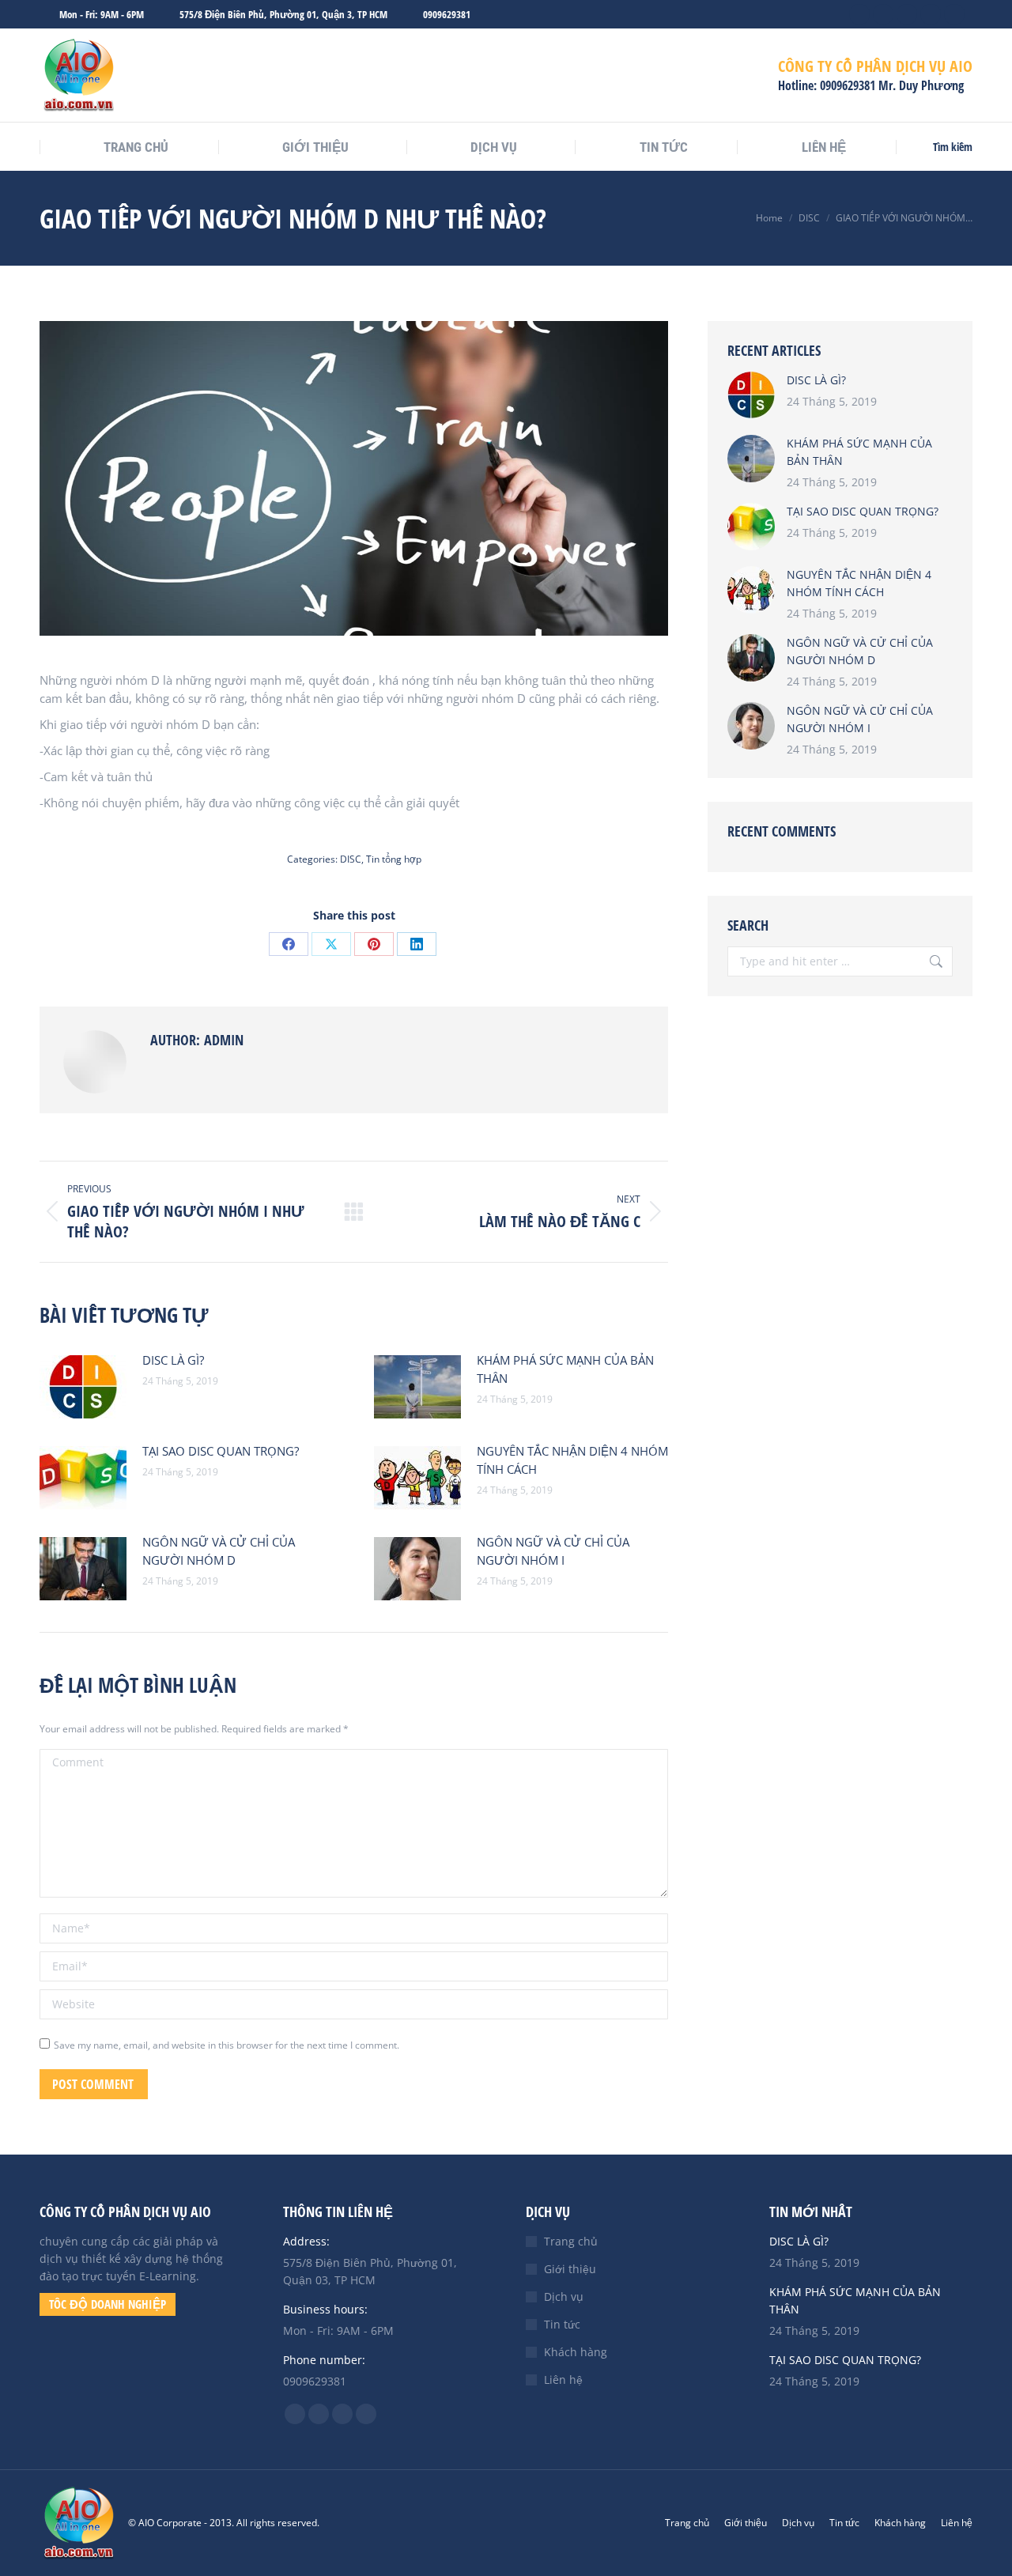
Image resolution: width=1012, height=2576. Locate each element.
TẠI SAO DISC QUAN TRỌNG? (221, 1451)
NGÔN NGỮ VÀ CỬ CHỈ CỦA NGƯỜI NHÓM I (553, 1551)
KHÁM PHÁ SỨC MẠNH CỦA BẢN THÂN (565, 1369)
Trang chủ (571, 2241)
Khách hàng (576, 2352)
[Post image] (83, 1387)
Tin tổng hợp (394, 859)
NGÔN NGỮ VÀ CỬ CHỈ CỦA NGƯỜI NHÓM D (219, 1551)
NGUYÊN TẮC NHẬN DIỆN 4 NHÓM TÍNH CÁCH (572, 1460)
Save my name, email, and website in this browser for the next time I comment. (227, 2045)
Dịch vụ (564, 2296)
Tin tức (562, 2324)
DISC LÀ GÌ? (173, 1360)
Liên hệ (563, 2380)
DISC (351, 859)
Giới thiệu (570, 2269)
